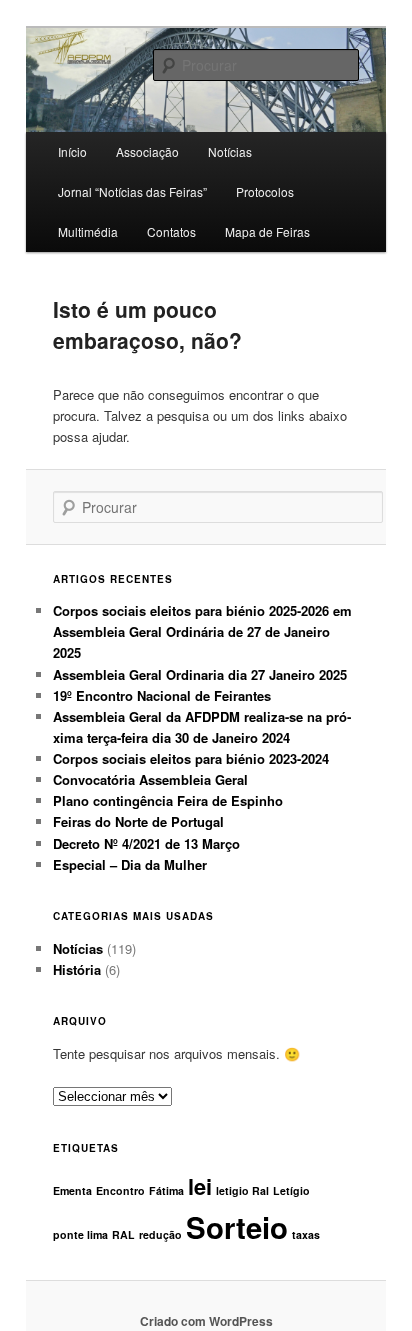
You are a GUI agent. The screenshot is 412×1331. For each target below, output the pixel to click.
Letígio (291, 1190)
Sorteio (237, 1227)
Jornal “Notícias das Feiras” (132, 191)
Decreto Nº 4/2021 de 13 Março (146, 843)
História (77, 969)
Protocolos (265, 191)
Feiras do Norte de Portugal (138, 821)
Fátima (166, 1190)
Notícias (78, 948)
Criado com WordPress (206, 1321)
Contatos (171, 231)
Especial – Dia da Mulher (130, 864)
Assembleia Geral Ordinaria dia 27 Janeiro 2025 (200, 674)
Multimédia (88, 231)
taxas (306, 1234)
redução (160, 1234)
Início (72, 151)
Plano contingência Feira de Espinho (168, 800)
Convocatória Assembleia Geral (150, 779)
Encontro (120, 1190)
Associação (147, 151)
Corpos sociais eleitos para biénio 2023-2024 (191, 758)
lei (200, 1186)
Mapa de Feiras (267, 231)
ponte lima (80, 1234)
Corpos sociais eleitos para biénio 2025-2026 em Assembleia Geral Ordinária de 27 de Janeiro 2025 (202, 631)
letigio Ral (242, 1190)
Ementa (72, 1190)
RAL (123, 1234)
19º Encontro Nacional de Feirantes (162, 695)
